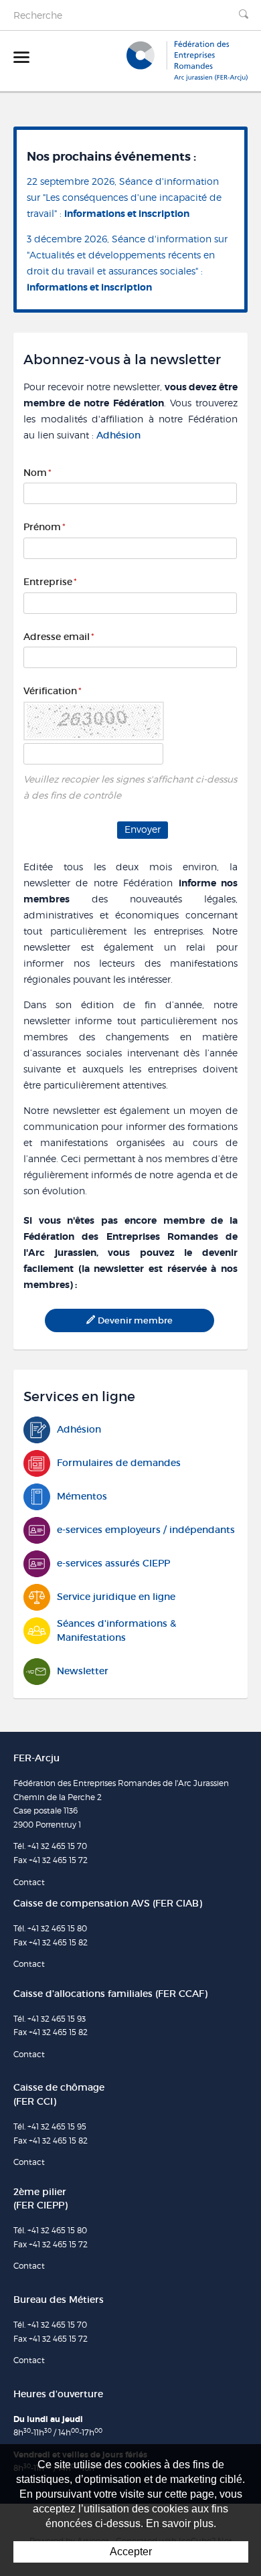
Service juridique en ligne (116, 1597)
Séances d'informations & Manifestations (116, 1630)
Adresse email (59, 637)
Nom (37, 473)
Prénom (45, 527)
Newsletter (83, 1671)
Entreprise (50, 582)
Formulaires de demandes (119, 1463)
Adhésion (118, 435)
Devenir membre (135, 1320)
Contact (29, 1882)
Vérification (53, 691)
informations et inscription (127, 214)
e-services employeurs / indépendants (146, 1530)
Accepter (131, 2552)
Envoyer (143, 829)
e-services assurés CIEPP (113, 1563)
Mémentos (82, 1496)
